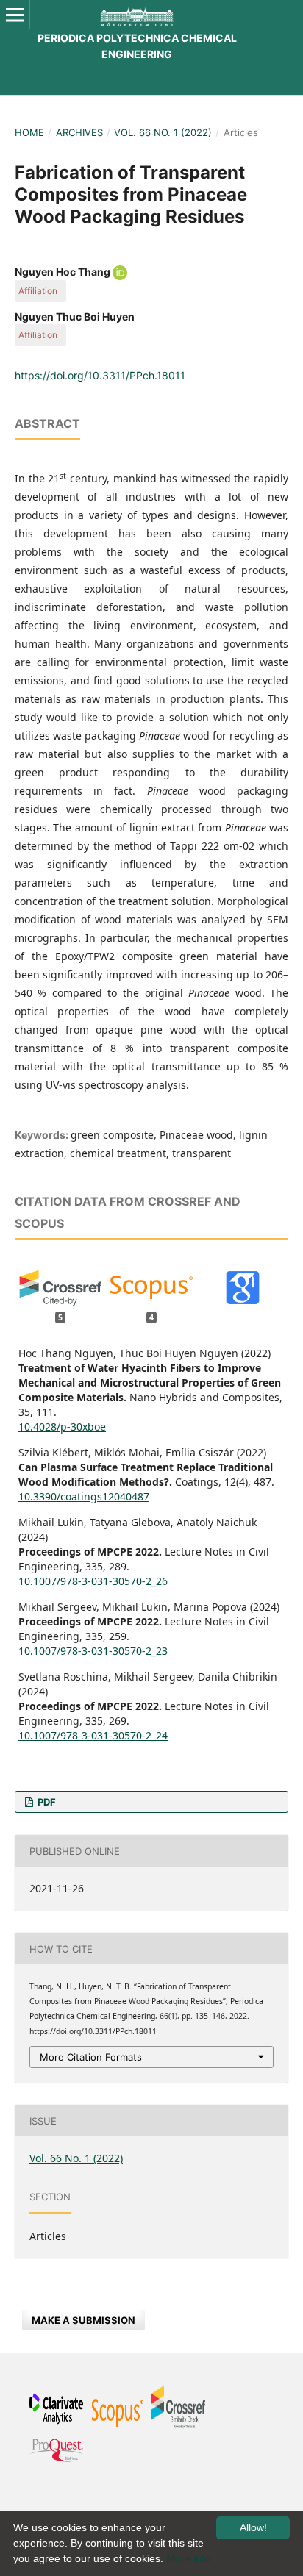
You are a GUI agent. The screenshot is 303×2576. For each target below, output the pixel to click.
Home (29, 132)
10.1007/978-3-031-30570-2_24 (93, 1735)
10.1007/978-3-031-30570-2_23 (93, 1651)
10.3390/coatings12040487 (84, 1496)
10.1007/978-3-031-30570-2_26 (93, 1581)
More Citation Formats (91, 2057)
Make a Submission (83, 2320)
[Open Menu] (15, 15)
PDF (46, 1802)
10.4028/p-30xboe (62, 1427)
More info (188, 2558)
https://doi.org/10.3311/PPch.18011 (100, 375)
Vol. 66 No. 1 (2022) (163, 132)
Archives (79, 132)
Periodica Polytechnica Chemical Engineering (137, 46)
